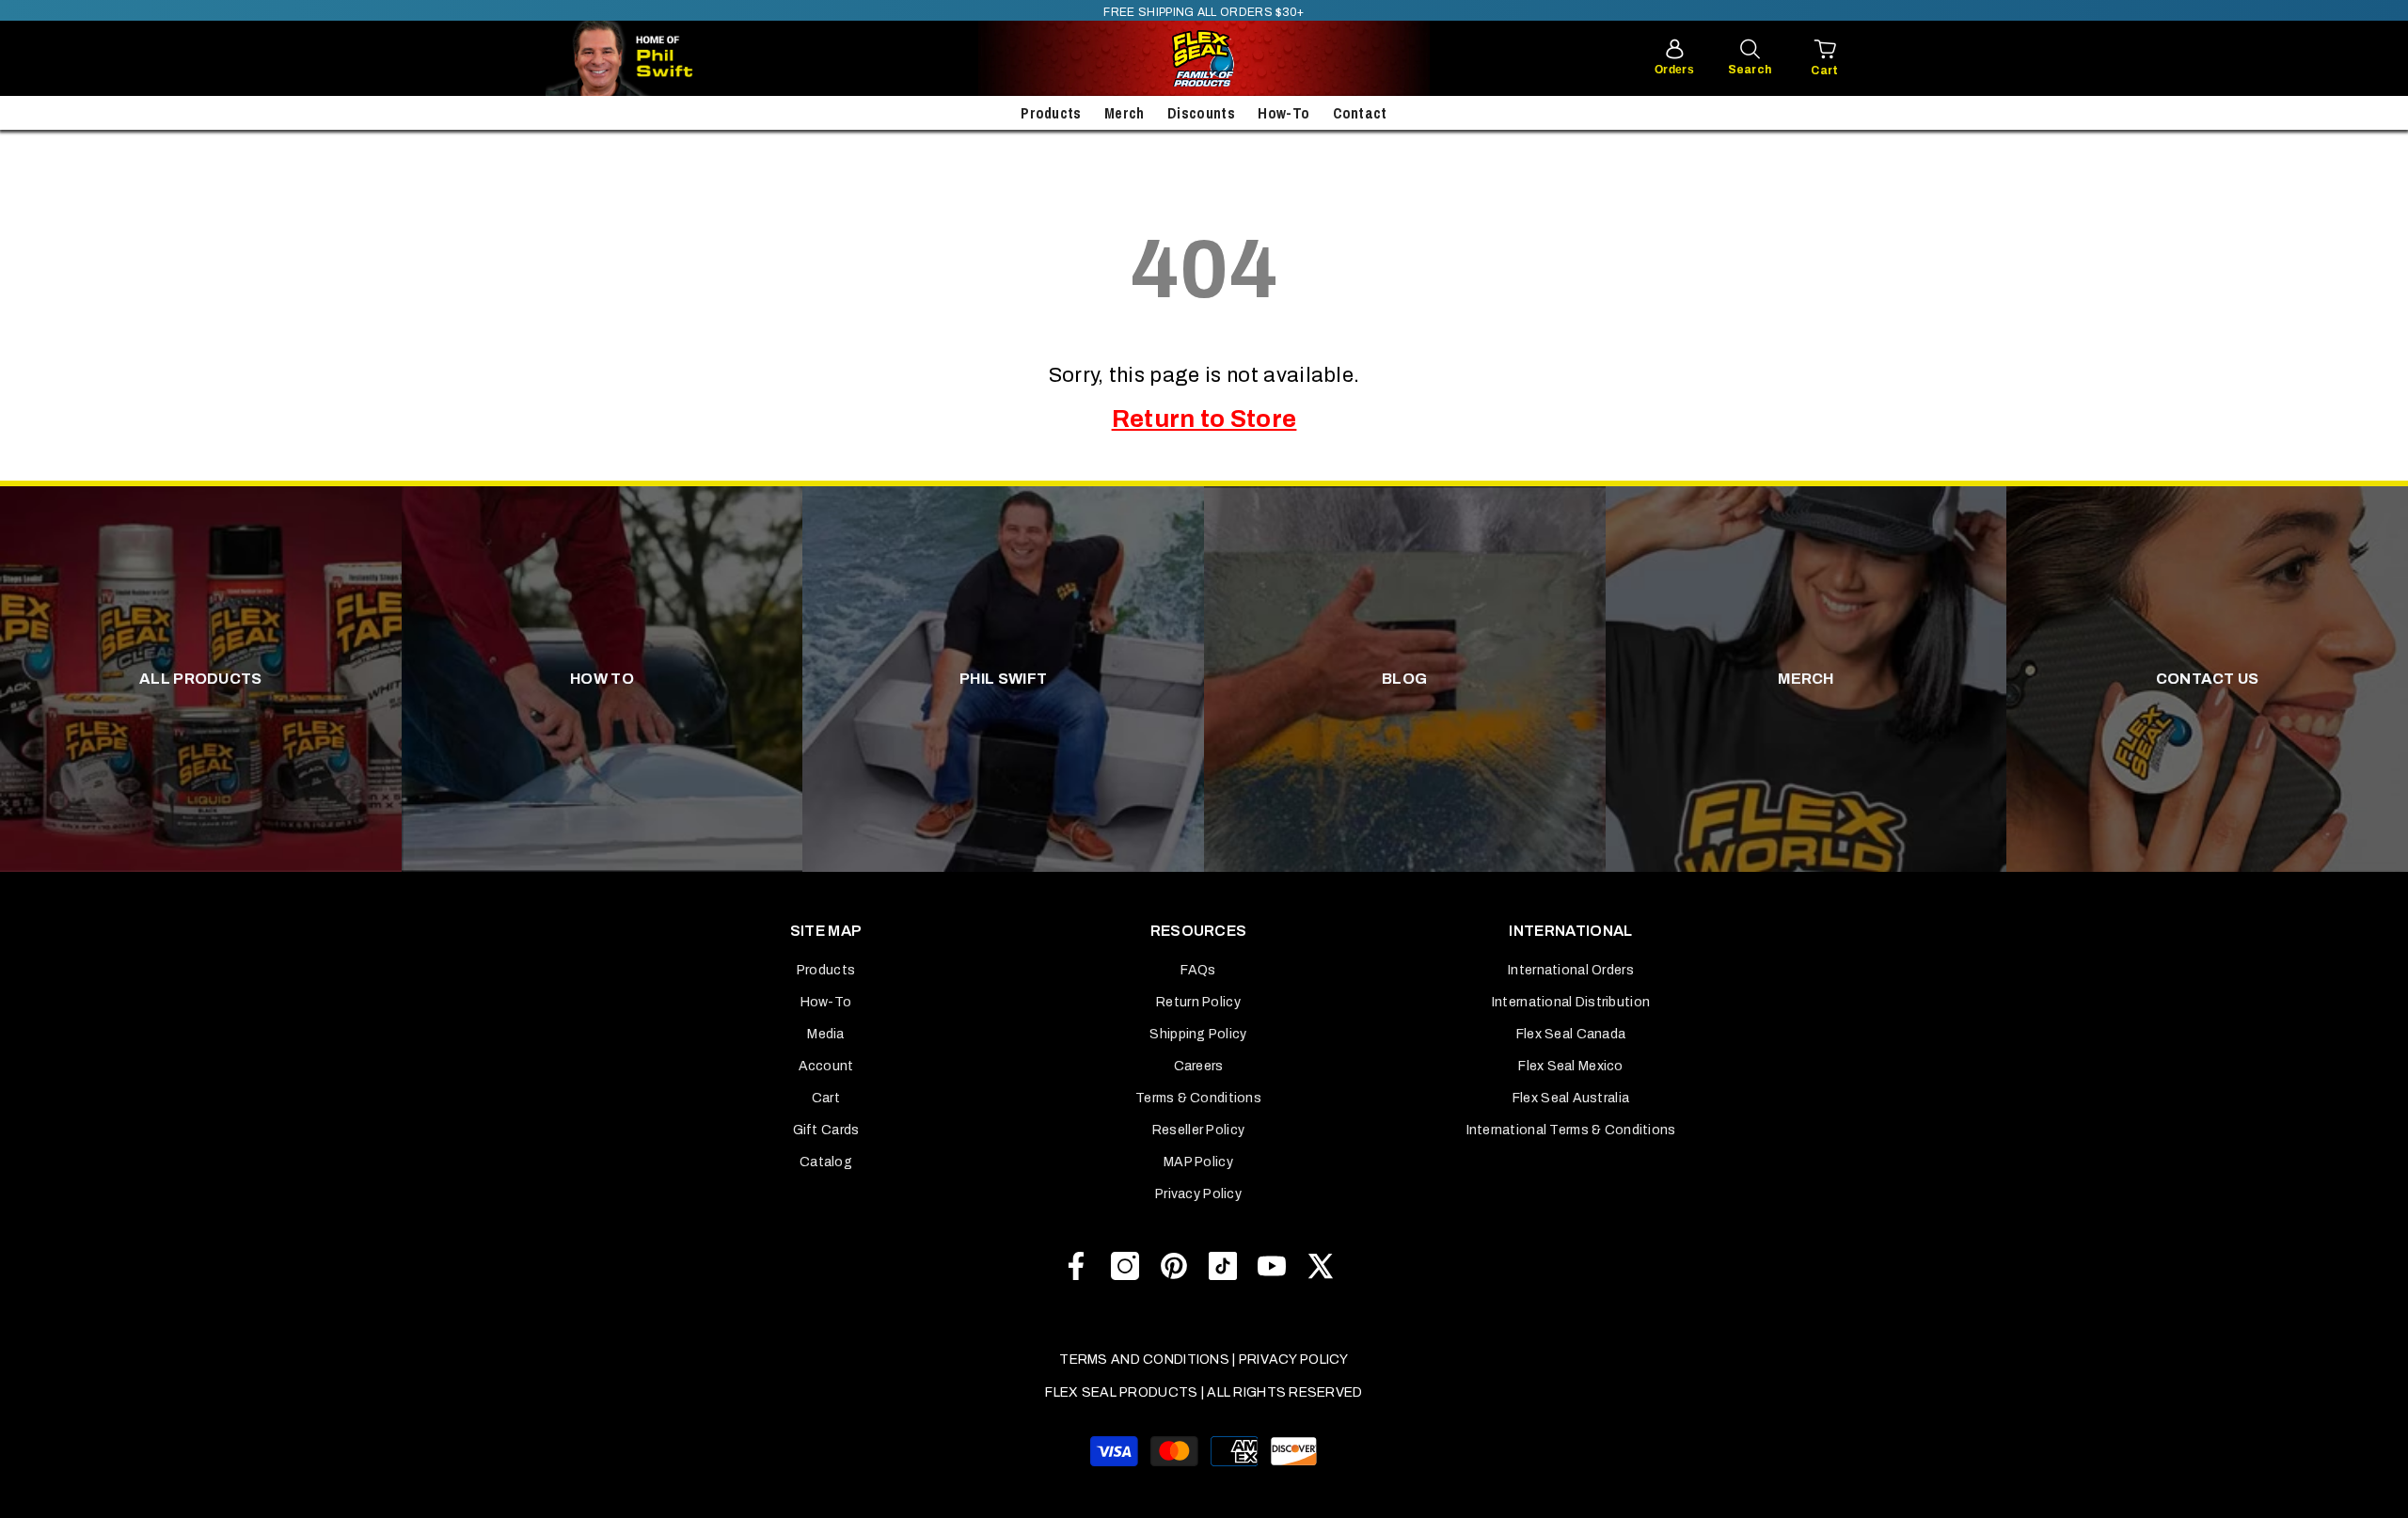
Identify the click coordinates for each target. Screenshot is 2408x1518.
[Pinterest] (1174, 1266)
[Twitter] (1321, 1266)
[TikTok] (1223, 1266)
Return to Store (1204, 419)
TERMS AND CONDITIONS (1144, 1360)
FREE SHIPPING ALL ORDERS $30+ (1204, 12)
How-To (1283, 113)
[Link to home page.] (1204, 58)
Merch (1125, 113)
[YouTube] (1272, 1266)
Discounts (1201, 113)
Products (1051, 113)
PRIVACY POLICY (1294, 1360)
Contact (1360, 113)
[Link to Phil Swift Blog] (677, 58)
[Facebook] (1076, 1266)
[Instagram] (1125, 1266)
